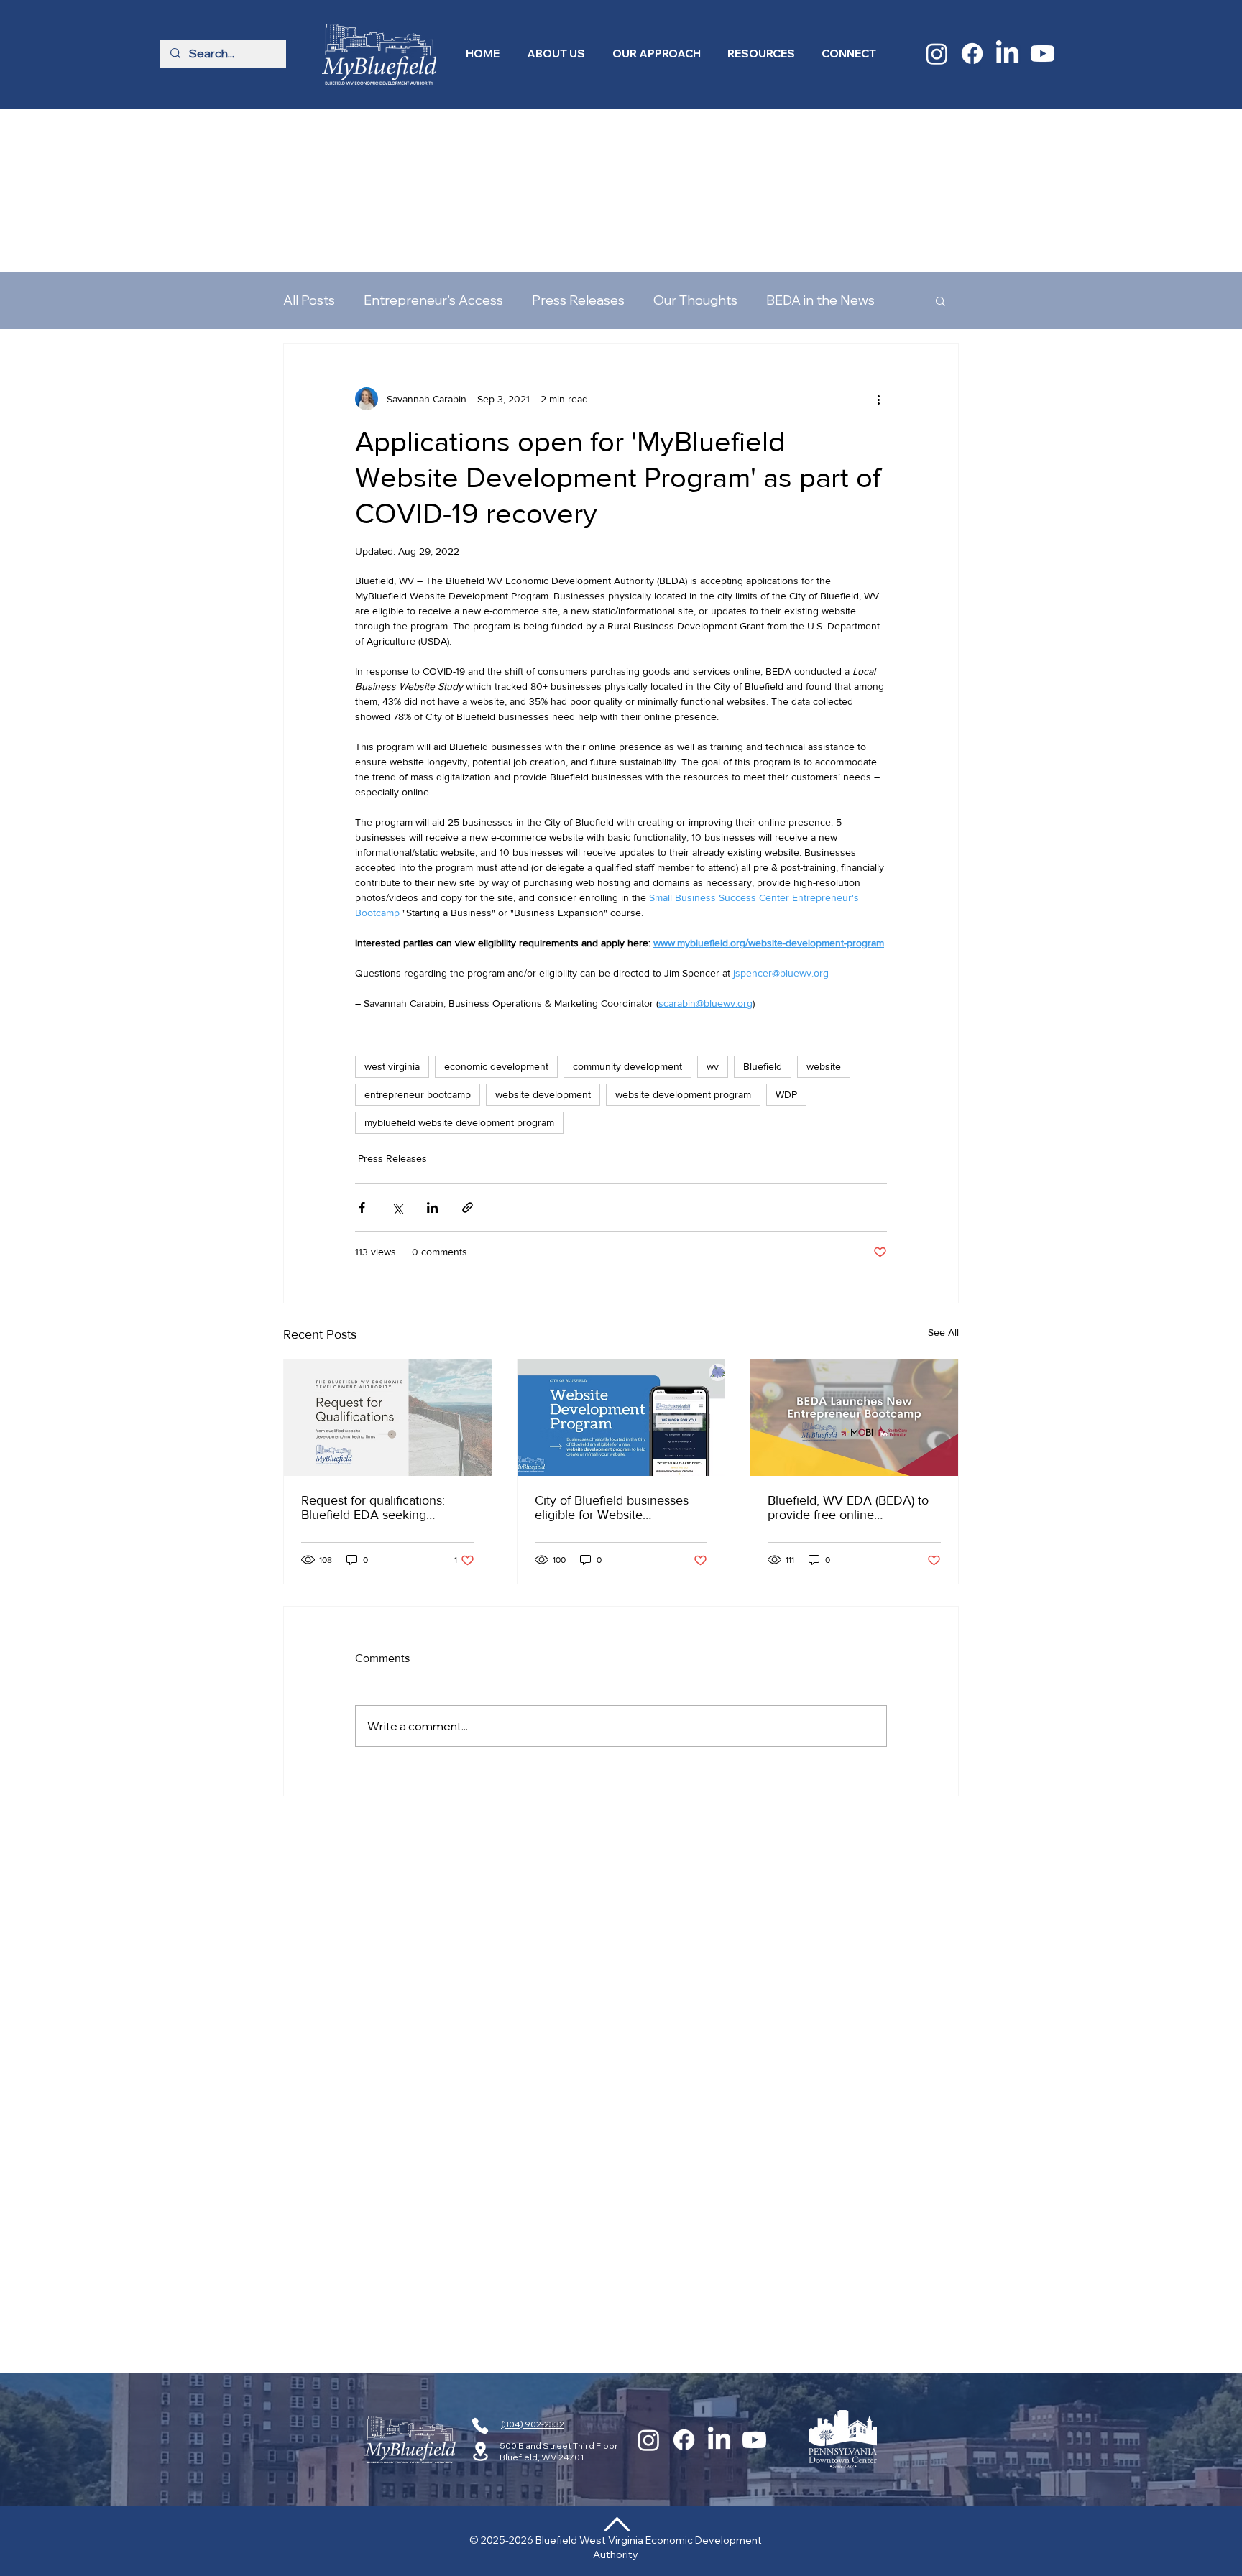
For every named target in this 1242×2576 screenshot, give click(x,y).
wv (713, 922)
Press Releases (578, 156)
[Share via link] (468, 1063)
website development (543, 950)
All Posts (309, 156)
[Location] (480, 2451)
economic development (496, 922)
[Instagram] (937, 54)
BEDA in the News (820, 156)
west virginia (392, 922)
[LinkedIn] (1007, 54)
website (824, 922)
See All (943, 1188)
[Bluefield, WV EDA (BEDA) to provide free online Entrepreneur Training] (854, 1273)
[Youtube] (1043, 54)
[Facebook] (972, 54)
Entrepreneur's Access (433, 156)
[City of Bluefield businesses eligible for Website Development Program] (621, 1273)
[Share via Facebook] (362, 1063)
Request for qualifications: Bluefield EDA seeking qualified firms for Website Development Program (374, 1363)
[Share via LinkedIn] (432, 1063)
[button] (556, 54)
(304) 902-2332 (533, 2424)
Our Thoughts (695, 156)
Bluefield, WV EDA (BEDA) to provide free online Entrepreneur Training (848, 1363)
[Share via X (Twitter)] (397, 1063)
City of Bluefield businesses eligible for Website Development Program (612, 1363)
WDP (786, 950)
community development (627, 922)
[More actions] (878, 254)
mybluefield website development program (459, 978)
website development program (683, 950)
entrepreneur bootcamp (418, 950)
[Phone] (480, 2426)
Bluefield (763, 922)
